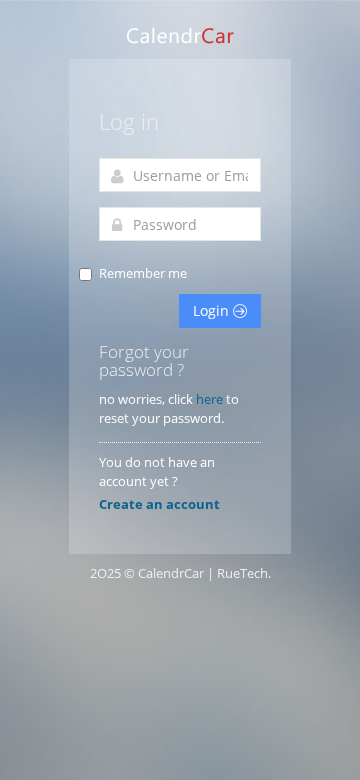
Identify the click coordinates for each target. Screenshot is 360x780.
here (209, 399)
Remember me (143, 273)
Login (213, 310)
